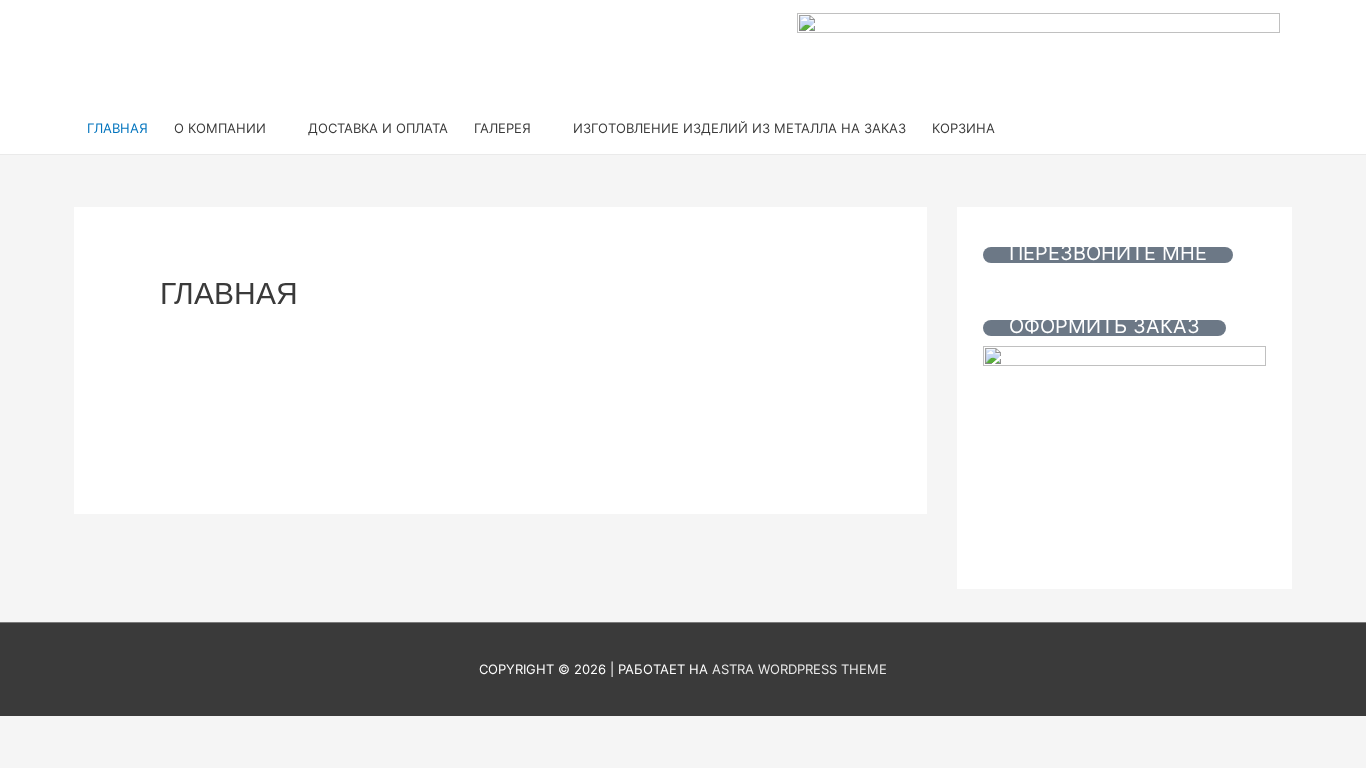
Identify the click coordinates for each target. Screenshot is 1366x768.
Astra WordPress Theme (799, 669)
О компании (220, 128)
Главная (117, 128)
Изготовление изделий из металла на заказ (739, 128)
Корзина (963, 128)
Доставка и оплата (378, 128)
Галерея (502, 128)
